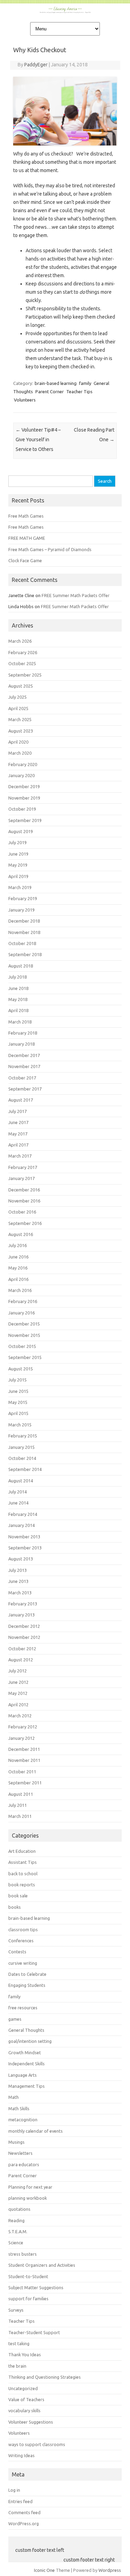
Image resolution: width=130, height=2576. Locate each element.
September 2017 (25, 1089)
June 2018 (18, 988)
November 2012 (24, 1637)
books (15, 1907)
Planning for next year (30, 2187)
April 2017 (18, 1145)
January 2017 (21, 1178)
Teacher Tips (79, 391)
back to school (23, 1874)
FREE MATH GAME (27, 538)
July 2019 (18, 842)
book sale (18, 1896)
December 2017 (24, 1055)
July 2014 (18, 1492)
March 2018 (20, 1022)
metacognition (23, 2120)
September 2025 (25, 675)
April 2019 (18, 876)
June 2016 (18, 1257)
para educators (24, 2164)
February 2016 (23, 1301)
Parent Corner (50, 391)
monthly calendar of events (36, 2131)
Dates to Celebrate (27, 1974)
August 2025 (21, 686)
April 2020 (18, 742)
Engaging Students (27, 1985)
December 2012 (24, 1626)
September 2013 (25, 1548)
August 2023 (21, 731)
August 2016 (21, 1234)
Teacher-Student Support (34, 2332)
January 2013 (21, 1615)
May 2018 (18, 999)
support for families (28, 2299)
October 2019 (22, 809)
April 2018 (18, 1010)
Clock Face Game (25, 560)
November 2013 (24, 1537)
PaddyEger (36, 65)
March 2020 (20, 753)
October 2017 (22, 1078)
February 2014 (23, 1514)
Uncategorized (23, 2388)
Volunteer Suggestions (31, 2422)
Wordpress (110, 2570)
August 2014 (21, 1481)
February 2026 (23, 652)
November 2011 (24, 1760)
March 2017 (20, 1156)
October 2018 (22, 943)
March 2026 (20, 641)
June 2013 (18, 1581)
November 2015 (24, 1335)
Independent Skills (27, 2064)
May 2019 (18, 865)
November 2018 (24, 932)
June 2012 (18, 1682)
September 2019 (25, 820)
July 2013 (18, 1570)
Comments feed (24, 2512)
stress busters (23, 2254)
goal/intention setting (30, 2041)
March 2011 (20, 1816)
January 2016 (21, 1313)
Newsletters (20, 2153)
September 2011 (25, 1783)
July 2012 (18, 1671)
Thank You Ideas (25, 2355)
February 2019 (23, 898)
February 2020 (23, 764)
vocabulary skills (24, 2410)
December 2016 (24, 1190)
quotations (19, 2209)
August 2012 (21, 1660)
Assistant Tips (23, 1862)
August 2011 (21, 1794)
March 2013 (20, 1593)
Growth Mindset (25, 2053)
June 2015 (18, 1391)
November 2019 (24, 798)
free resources (23, 2008)
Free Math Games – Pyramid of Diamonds (50, 549)
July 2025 (18, 697)
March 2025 (20, 719)
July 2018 (18, 977)
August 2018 (21, 966)
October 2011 (22, 1772)
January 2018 (21, 1044)
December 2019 (24, 786)
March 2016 (20, 1290)
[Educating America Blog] (65, 11)
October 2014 (22, 1458)
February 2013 (23, 1604)
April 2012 (18, 1705)
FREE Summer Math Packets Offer (76, 595)
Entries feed (20, 2501)
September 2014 (25, 1469)
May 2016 (18, 1268)
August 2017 (21, 1100)
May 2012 (18, 1693)
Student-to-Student (28, 2276)
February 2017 (23, 1167)
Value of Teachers (26, 2399)
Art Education (22, 1851)
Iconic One (44, 2570)
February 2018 (23, 1033)
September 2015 (25, 1357)
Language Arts (23, 2075)
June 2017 (18, 1122)
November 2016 (24, 1201)
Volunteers (25, 400)
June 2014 (18, 1503)
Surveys (16, 2310)
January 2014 (21, 1525)
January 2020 (21, 775)
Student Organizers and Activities (42, 2265)
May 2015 (18, 1402)
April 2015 (18, 1413)
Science (16, 2243)
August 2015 (21, 1369)
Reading (16, 2220)
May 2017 (18, 1134)
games (15, 2019)
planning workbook (28, 2198)
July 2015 (18, 1380)
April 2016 (18, 1279)
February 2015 (23, 1436)
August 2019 (21, 831)
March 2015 (20, 1425)
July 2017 (18, 1111)
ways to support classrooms (37, 2444)
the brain (17, 2366)
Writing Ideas (21, 2455)
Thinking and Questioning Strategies (45, 2377)
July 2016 (18, 1245)
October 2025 (22, 663)
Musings (16, 2142)
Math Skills (19, 2108)
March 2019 (20, 887)
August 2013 (21, 1559)
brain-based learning (56, 383)
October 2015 (22, 1346)
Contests (17, 1952)
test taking (19, 2343)
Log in (14, 2490)
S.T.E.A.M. (18, 2231)
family (85, 383)
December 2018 (24, 921)
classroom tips (23, 1929)
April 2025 (18, 708)
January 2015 (21, 1447)
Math (14, 2097)
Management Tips (27, 2086)
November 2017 (24, 1066)
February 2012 (23, 1727)
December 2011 (24, 1749)
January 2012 (21, 1738)
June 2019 (18, 854)
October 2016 (22, 1212)
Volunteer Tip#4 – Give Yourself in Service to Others (38, 440)
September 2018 (25, 954)
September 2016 (25, 1223)
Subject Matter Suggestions (36, 2287)
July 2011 (18, 1805)
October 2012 (22, 1649)
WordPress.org (24, 2523)
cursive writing (23, 1963)
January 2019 (21, 910)
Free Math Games (26, 516)
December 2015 (24, 1324)
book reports (22, 1885)
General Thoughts (26, 2030)
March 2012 (20, 1716)
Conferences (21, 1941)
